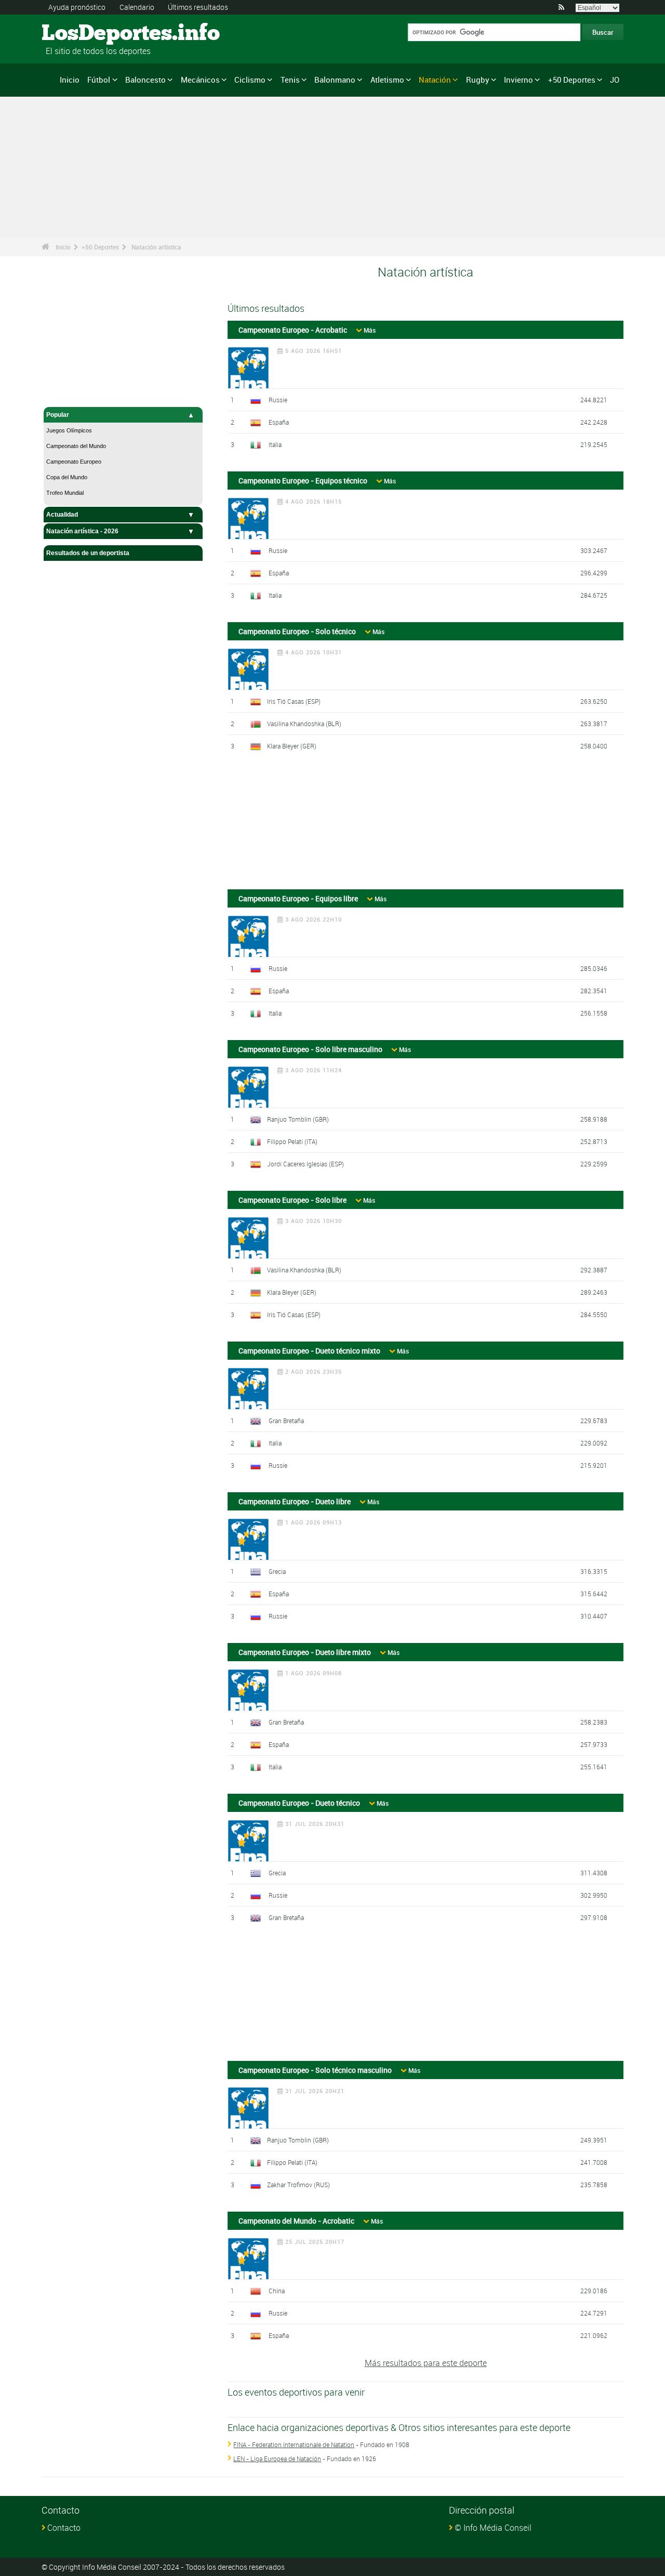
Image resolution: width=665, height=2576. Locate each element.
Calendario (137, 7)
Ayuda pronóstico (77, 7)
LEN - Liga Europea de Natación (277, 2459)
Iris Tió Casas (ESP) (294, 701)
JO (615, 80)
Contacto (64, 2528)
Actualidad (62, 515)
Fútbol (99, 80)
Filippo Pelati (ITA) (292, 1141)
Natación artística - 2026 (82, 531)
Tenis (290, 80)
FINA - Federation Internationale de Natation (294, 2444)
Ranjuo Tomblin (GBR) (298, 1119)
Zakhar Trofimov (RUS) (298, 2185)
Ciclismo (250, 80)
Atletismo (387, 80)
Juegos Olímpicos (69, 430)
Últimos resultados (198, 7)
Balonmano (335, 80)
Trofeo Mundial (65, 493)
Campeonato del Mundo (76, 446)
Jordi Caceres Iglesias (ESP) (305, 1164)
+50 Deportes (572, 80)
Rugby (478, 80)
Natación (435, 80)
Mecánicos (200, 80)
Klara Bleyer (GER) (292, 746)
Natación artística (156, 247)
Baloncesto (145, 80)
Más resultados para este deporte (426, 2363)
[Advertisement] (425, 825)
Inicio (70, 80)
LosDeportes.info (81, 34)
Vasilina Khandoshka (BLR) (304, 724)
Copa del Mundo (67, 477)
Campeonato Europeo (74, 462)
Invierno (518, 80)
